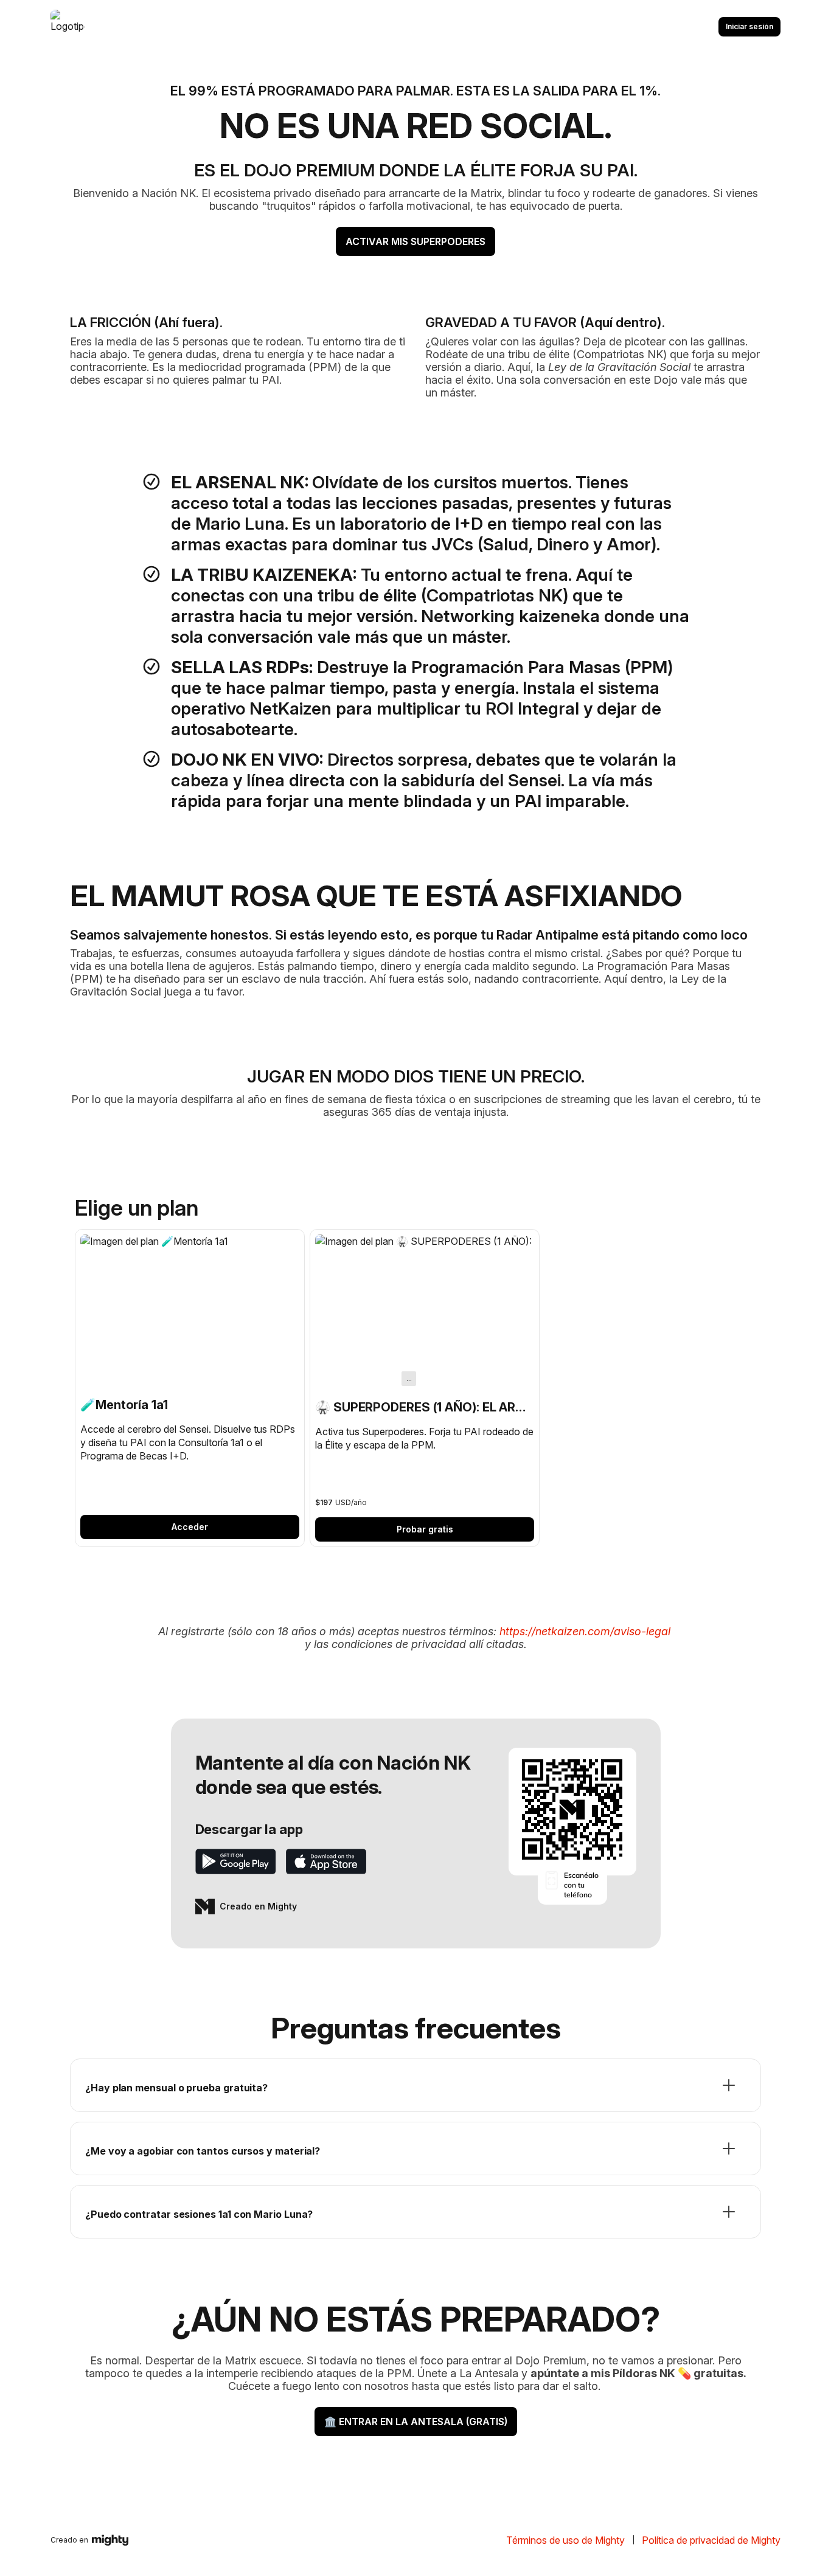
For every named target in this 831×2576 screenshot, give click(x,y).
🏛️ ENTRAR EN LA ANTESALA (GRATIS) (416, 2422)
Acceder (190, 1527)
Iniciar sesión (749, 26)
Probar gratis (425, 1529)
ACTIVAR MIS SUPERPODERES (415, 241)
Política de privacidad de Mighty (711, 2540)
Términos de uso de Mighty (565, 2540)
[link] (190, 1387)
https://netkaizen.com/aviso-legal (585, 1631)
